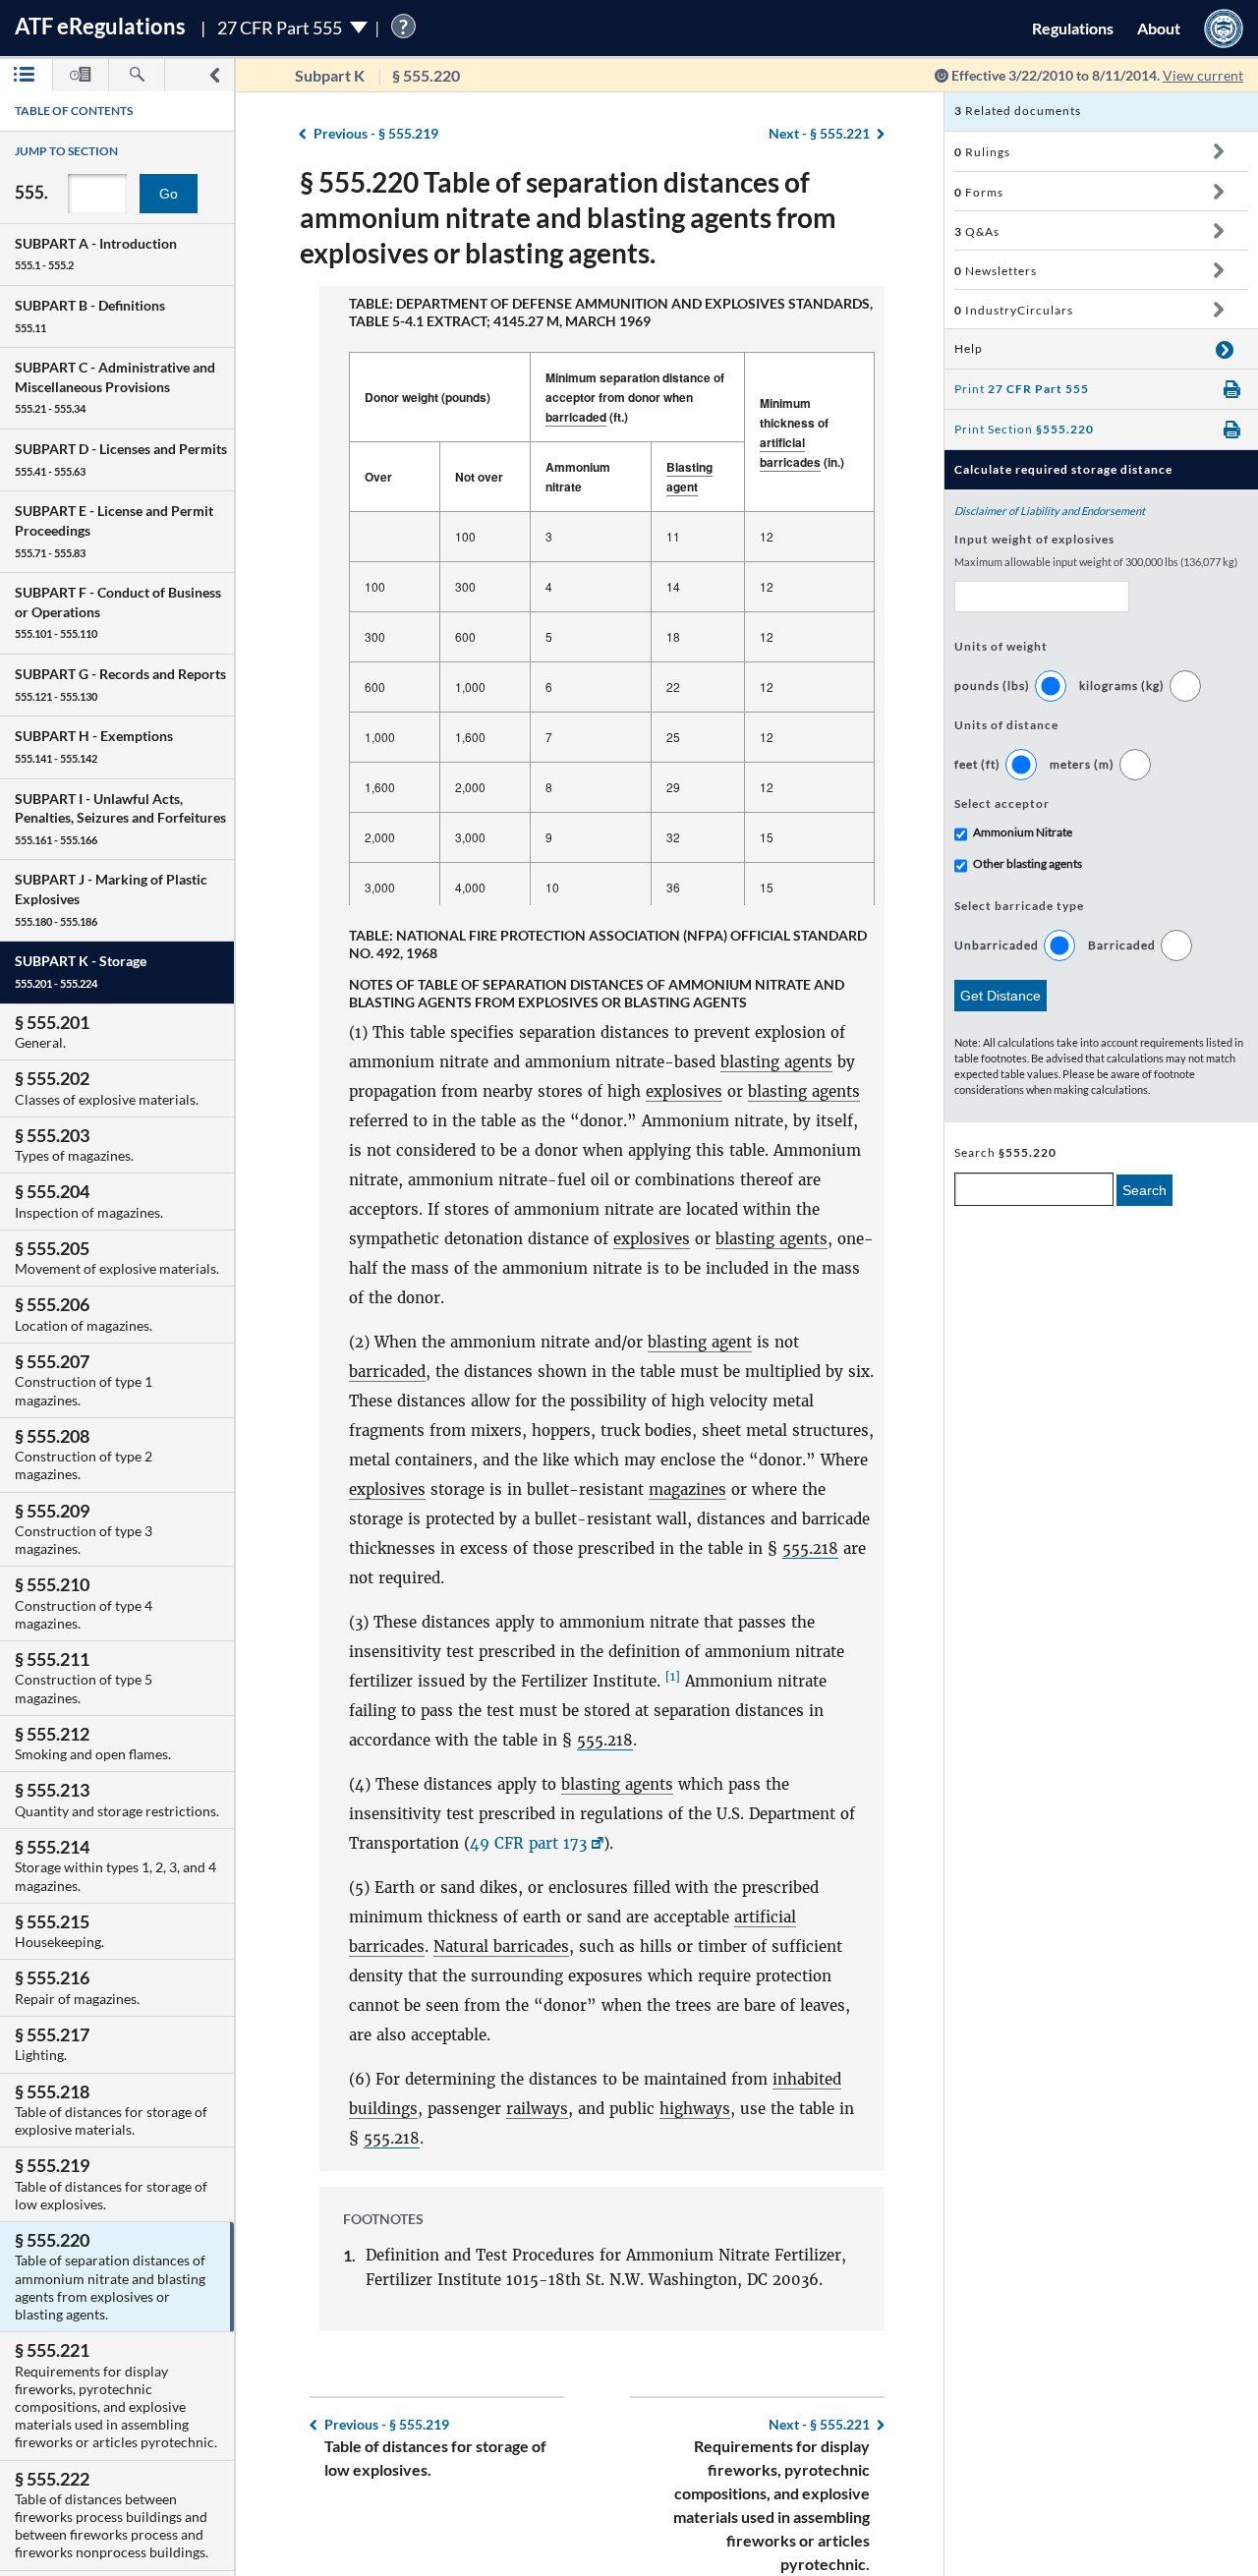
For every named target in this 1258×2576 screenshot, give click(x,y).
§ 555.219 (376, 133)
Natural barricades (501, 1946)
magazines (687, 1489)
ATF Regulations (100, 26)
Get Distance (1001, 996)
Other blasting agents (1028, 863)
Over (378, 477)
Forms (979, 192)
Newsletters (996, 271)
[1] (673, 1677)
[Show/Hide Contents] (1218, 151)
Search (1144, 1190)
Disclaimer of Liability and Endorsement (1050, 511)
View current (1203, 75)
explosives (684, 1091)
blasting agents (776, 1062)
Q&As (977, 231)
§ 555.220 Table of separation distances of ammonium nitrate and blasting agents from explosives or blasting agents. (568, 217)
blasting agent (700, 1342)
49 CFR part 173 (528, 1843)
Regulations (1073, 28)
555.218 (810, 1548)
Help (969, 348)
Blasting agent (689, 477)
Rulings (982, 152)
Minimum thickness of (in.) (802, 432)
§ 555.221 (819, 133)
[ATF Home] (1224, 28)
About (1159, 28)
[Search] (137, 75)
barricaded (576, 417)
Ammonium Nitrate (1023, 832)
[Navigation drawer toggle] (214, 75)
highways (695, 2109)
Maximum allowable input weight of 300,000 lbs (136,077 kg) (1096, 562)
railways (537, 2109)
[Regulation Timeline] (81, 75)
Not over (479, 477)
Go (169, 194)
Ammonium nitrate (578, 477)
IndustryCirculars (1014, 310)
